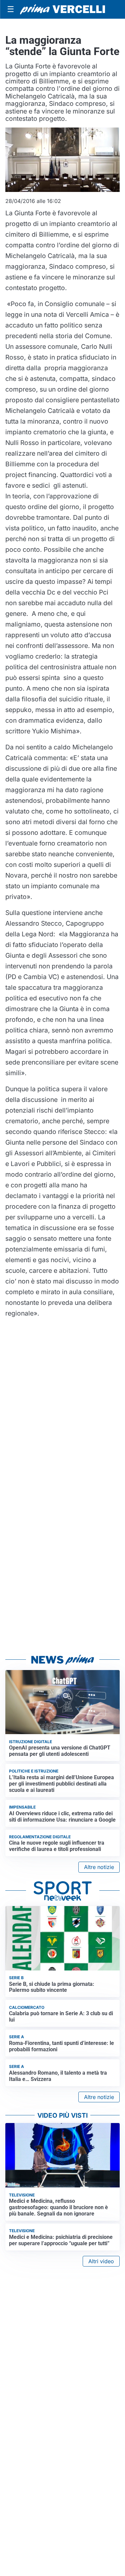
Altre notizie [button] (99, 1867)
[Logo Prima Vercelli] (62, 10)
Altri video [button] (101, 2261)
